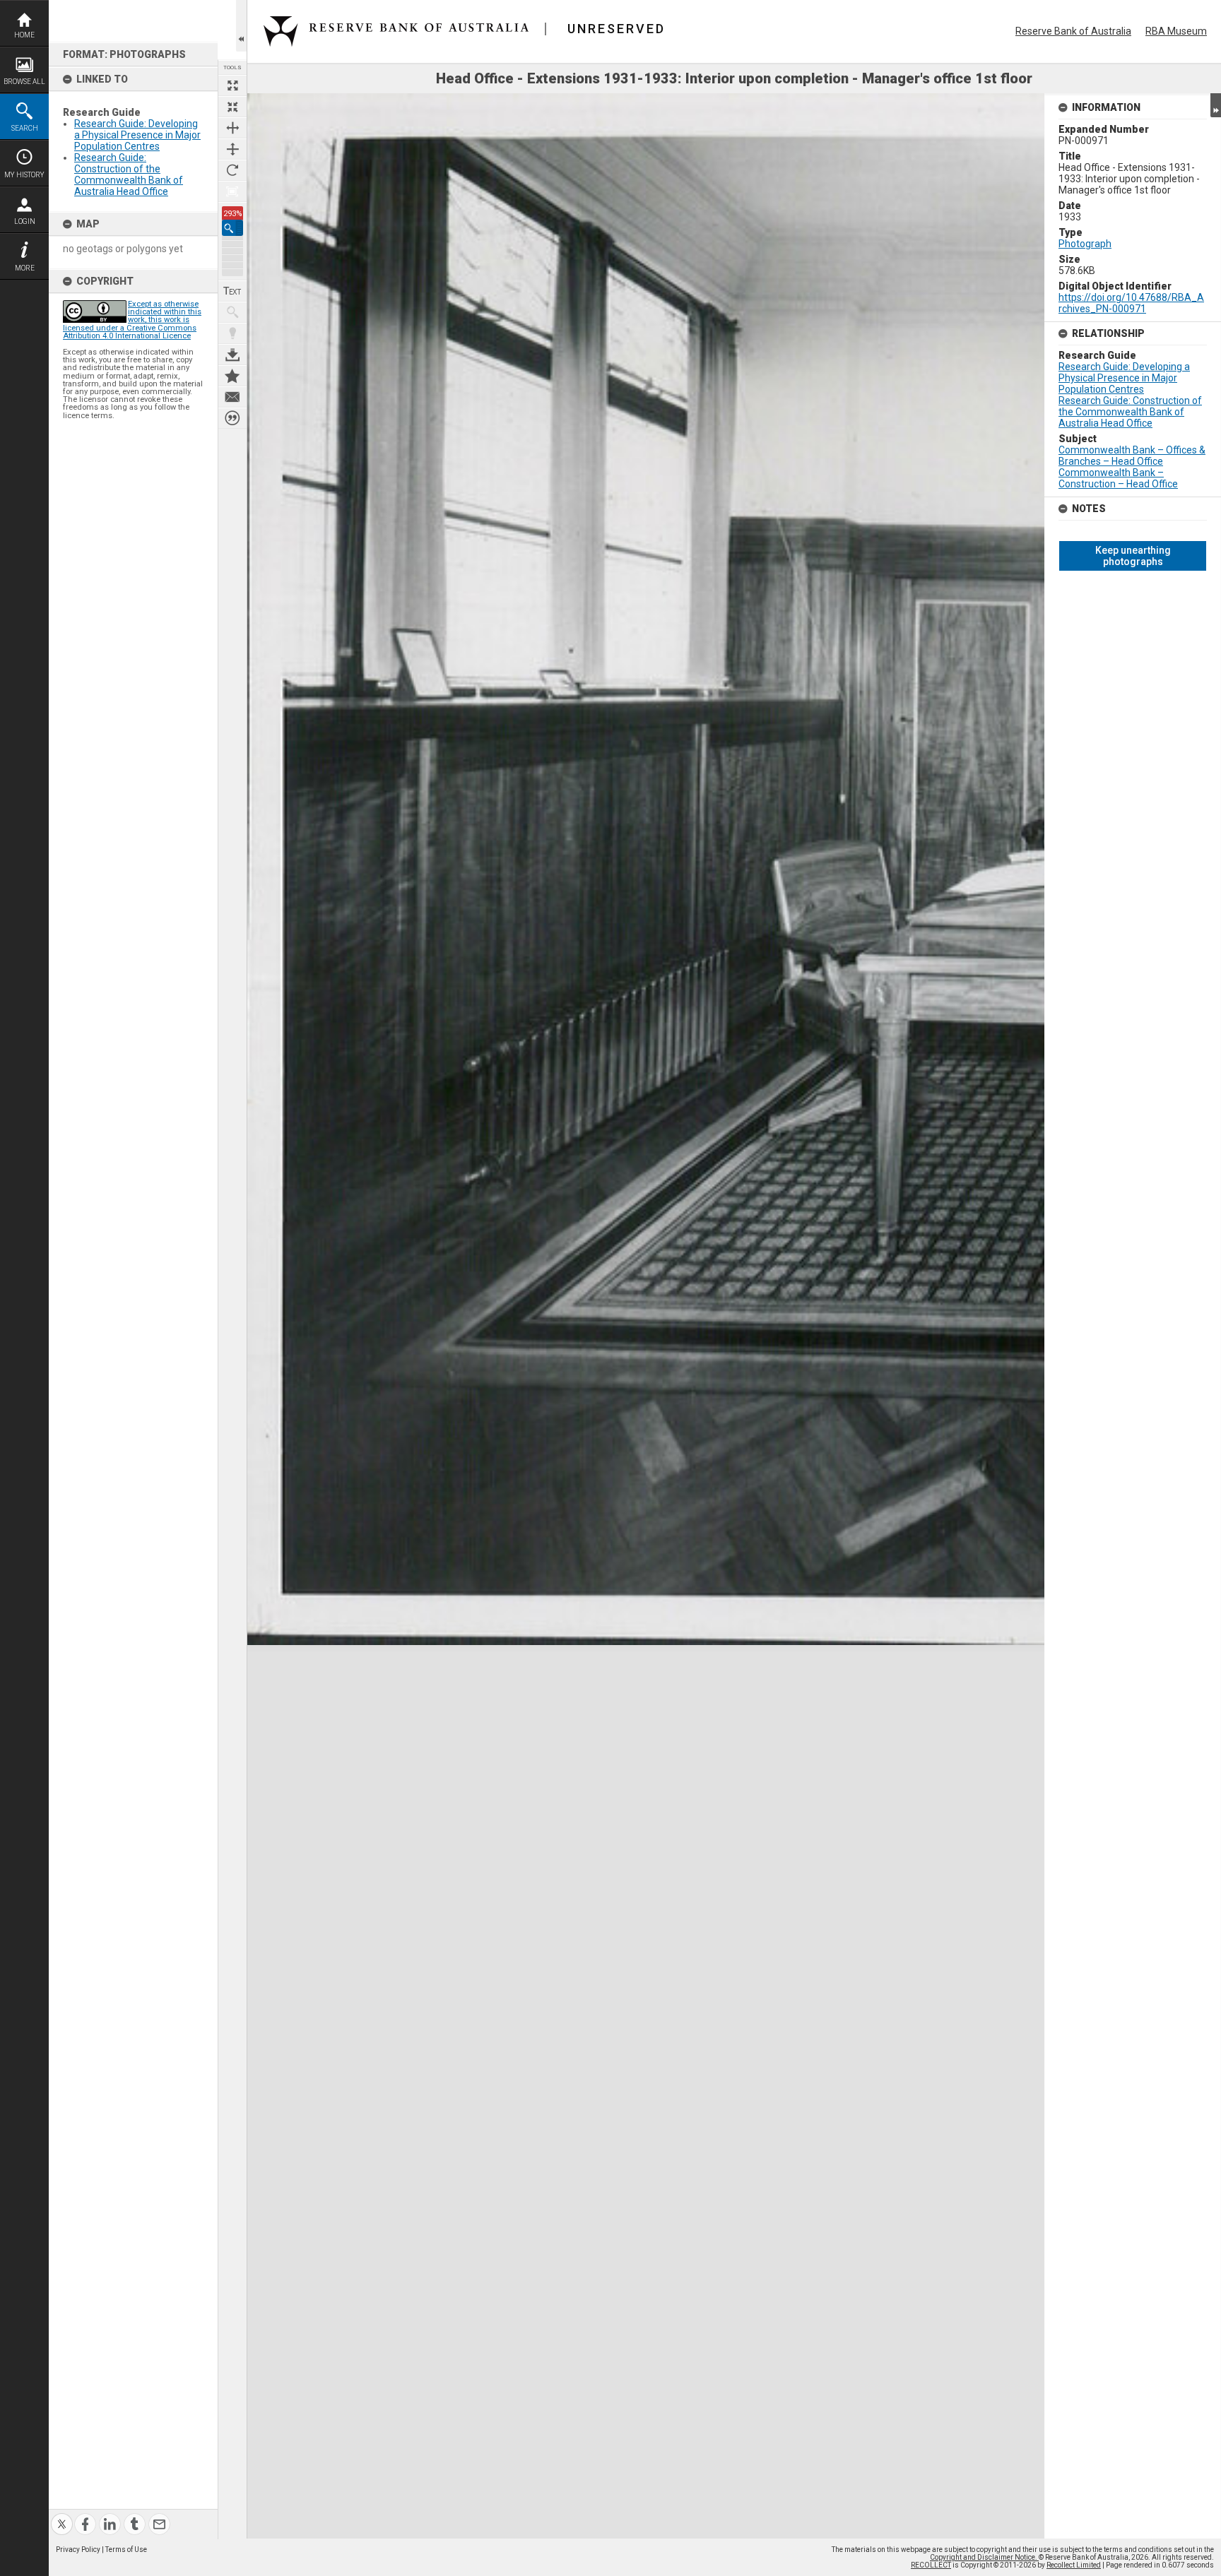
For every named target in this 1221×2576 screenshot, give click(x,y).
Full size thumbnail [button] (232, 85)
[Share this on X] (62, 2516)
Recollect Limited (1074, 2565)
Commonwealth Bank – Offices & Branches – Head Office (1132, 456)
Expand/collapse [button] (1216, 105)
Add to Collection (232, 376)
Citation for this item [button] (232, 418)
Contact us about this (232, 397)
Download (232, 355)
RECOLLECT (931, 2565)
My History (24, 175)
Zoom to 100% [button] (232, 191)
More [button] (25, 268)
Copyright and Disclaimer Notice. (984, 2557)
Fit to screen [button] (232, 107)
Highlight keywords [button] (232, 333)
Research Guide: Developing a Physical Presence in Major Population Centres (137, 135)
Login (25, 221)
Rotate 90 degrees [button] (232, 170)
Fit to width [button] (232, 128)
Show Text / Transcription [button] (232, 291)
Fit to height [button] (232, 149)
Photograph (1085, 244)
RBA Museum (1176, 31)
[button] (232, 228)
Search (25, 128)
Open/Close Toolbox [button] (241, 26)
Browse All (24, 82)
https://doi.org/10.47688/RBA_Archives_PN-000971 (1131, 303)
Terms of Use (126, 2550)
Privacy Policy (78, 2550)
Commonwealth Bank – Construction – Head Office (1118, 478)
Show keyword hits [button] (232, 312)
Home (24, 35)
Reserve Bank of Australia (1073, 31)
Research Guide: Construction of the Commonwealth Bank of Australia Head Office (129, 174)
